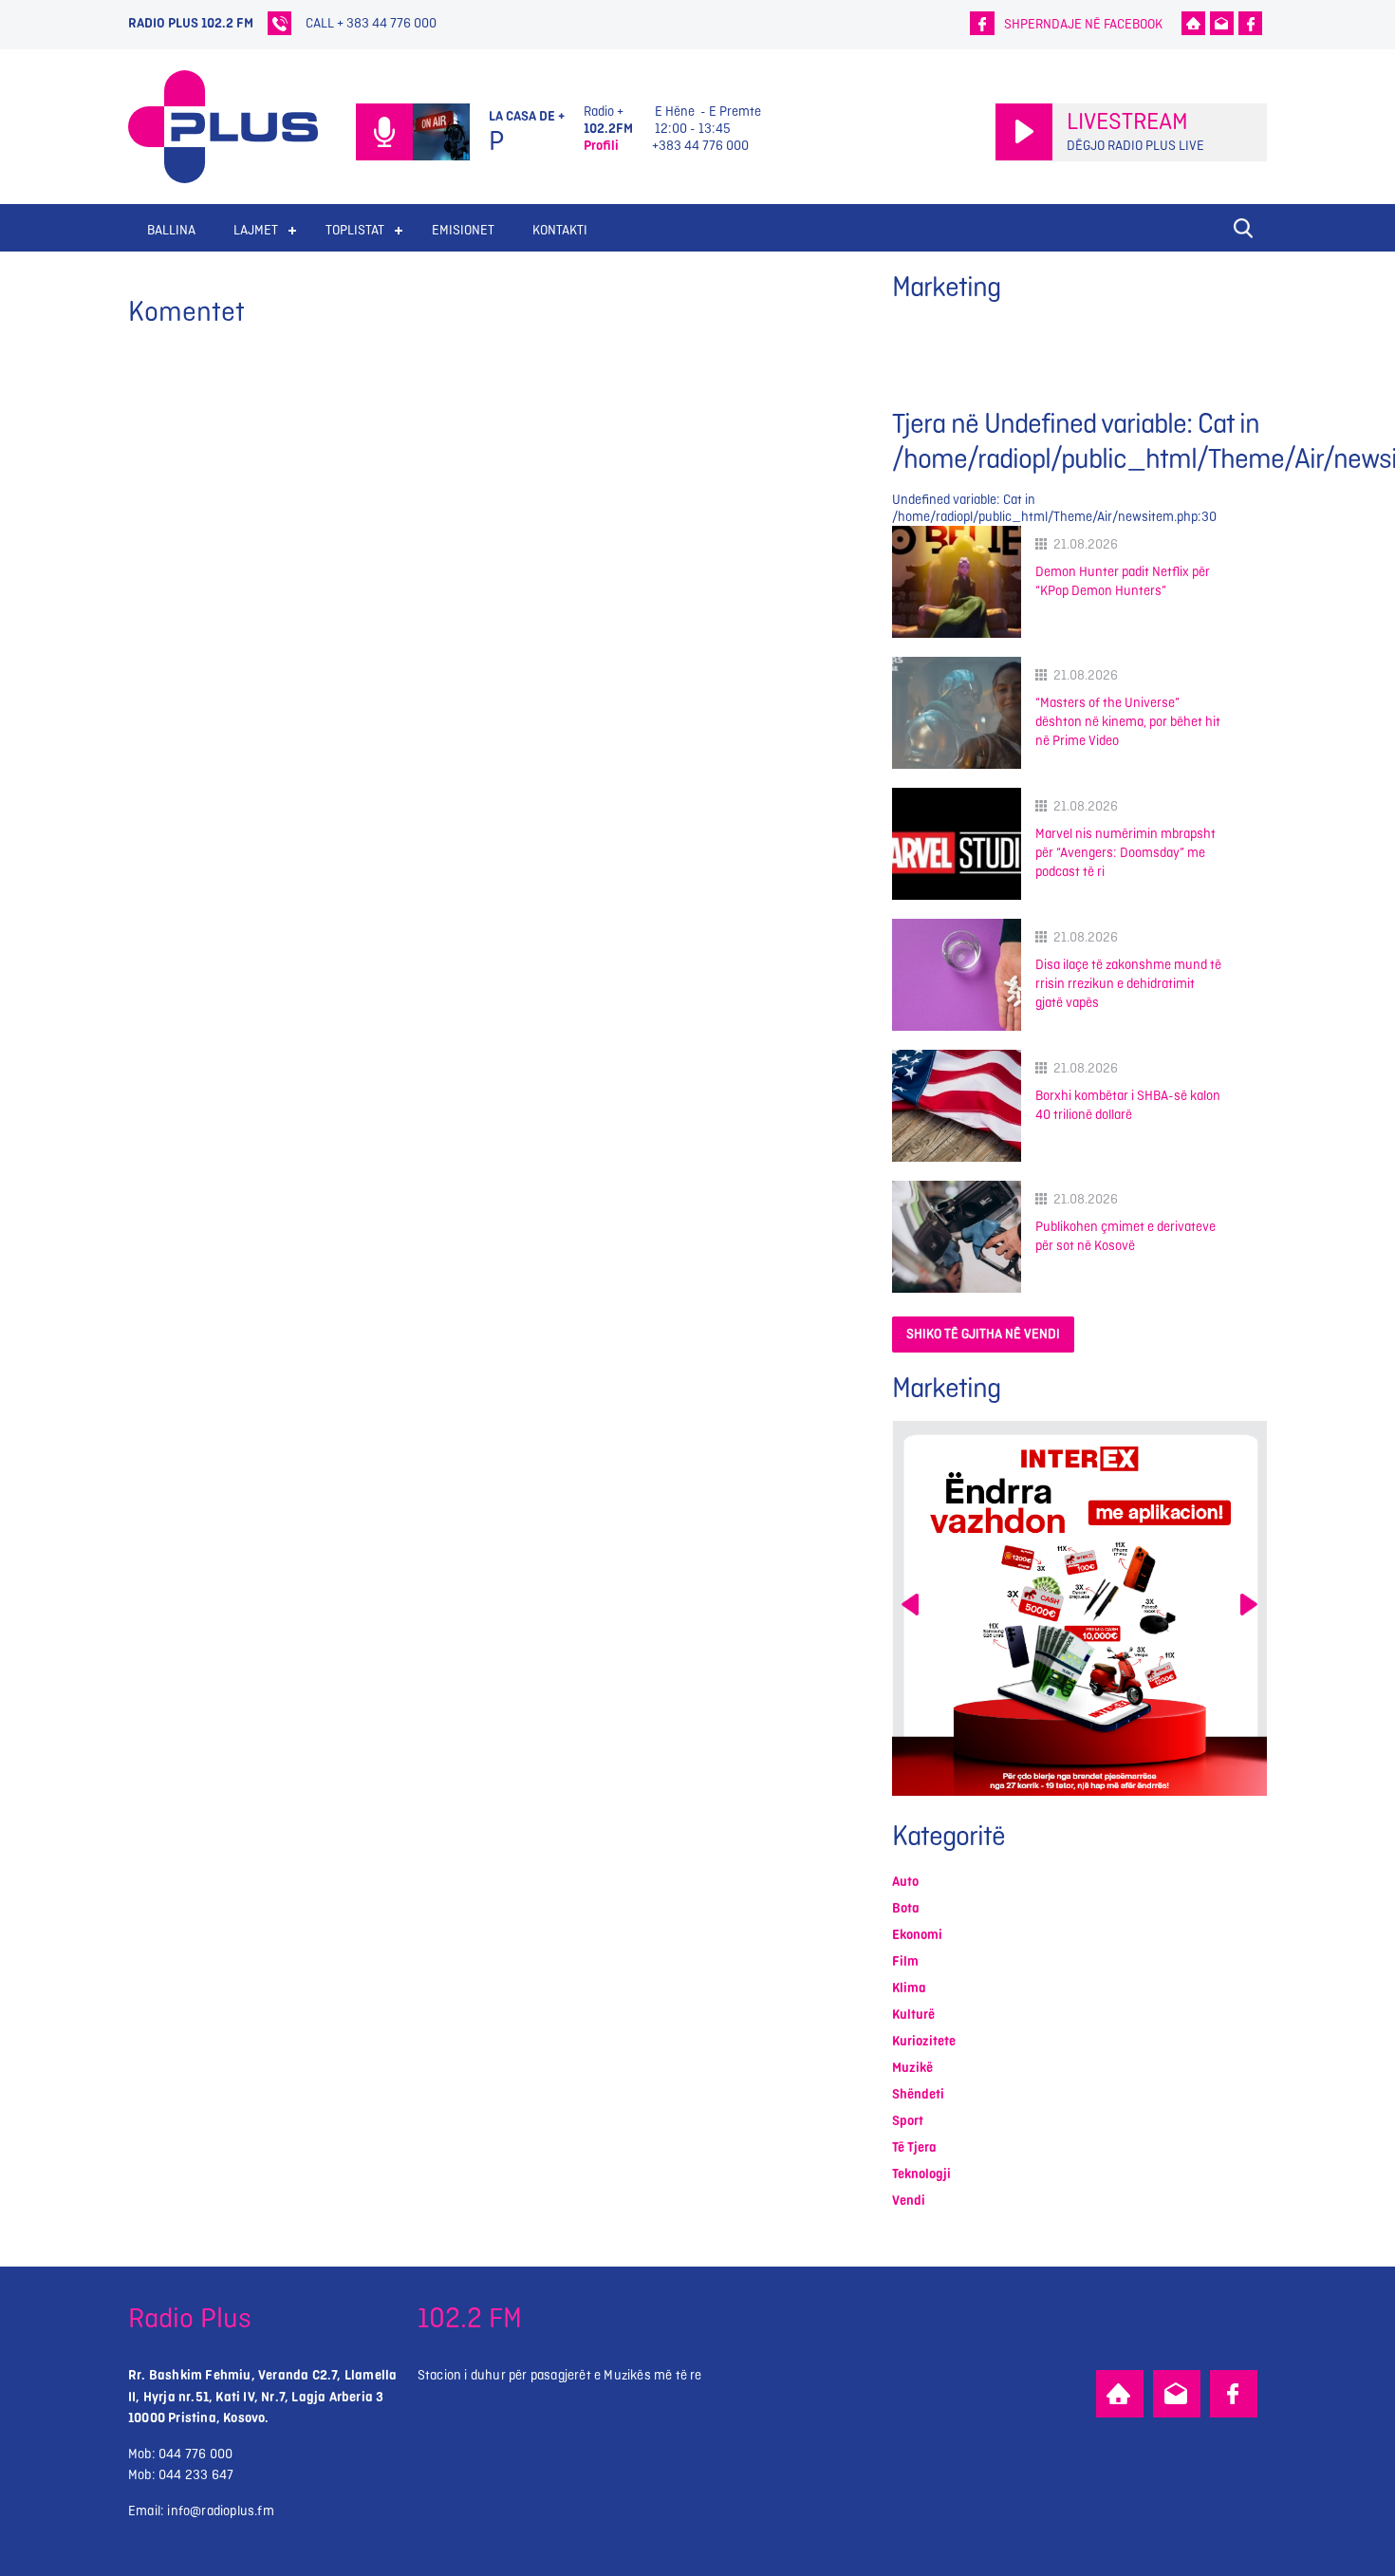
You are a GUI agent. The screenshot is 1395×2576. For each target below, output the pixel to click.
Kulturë (913, 2015)
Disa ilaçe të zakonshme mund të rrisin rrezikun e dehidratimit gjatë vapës (1128, 984)
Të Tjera (914, 2147)
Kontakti (560, 230)
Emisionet (463, 230)
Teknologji (921, 2174)
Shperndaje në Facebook (1083, 24)
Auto (905, 1882)
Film (905, 1961)
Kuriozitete (924, 2041)
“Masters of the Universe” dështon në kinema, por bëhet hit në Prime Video (1128, 722)
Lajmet (256, 230)
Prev (910, 1605)
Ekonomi (917, 1935)
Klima (909, 1988)
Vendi (909, 2201)
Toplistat (355, 230)
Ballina (171, 230)
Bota (906, 1908)
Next (1249, 1605)
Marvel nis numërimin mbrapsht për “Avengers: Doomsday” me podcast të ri (1125, 853)
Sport (908, 2121)
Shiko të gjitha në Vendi (983, 1334)
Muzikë (912, 2068)
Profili (601, 146)
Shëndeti (918, 2094)
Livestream (1127, 122)
